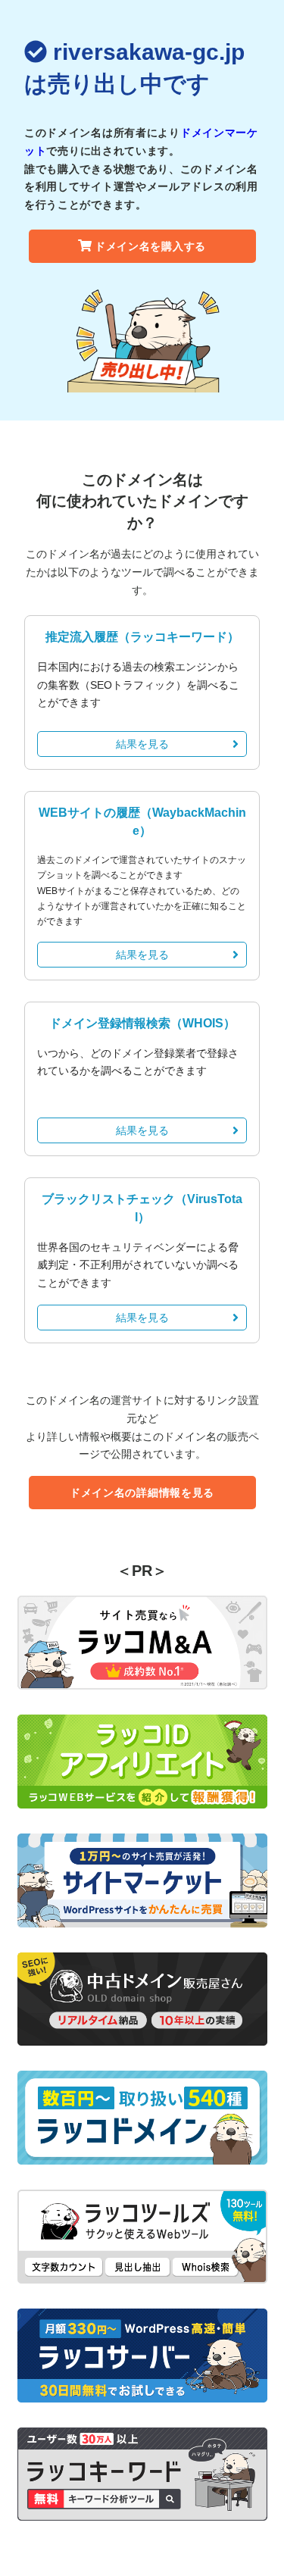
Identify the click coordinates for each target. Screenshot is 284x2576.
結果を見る (142, 744)
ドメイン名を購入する (150, 246)
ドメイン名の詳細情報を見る (142, 1493)
